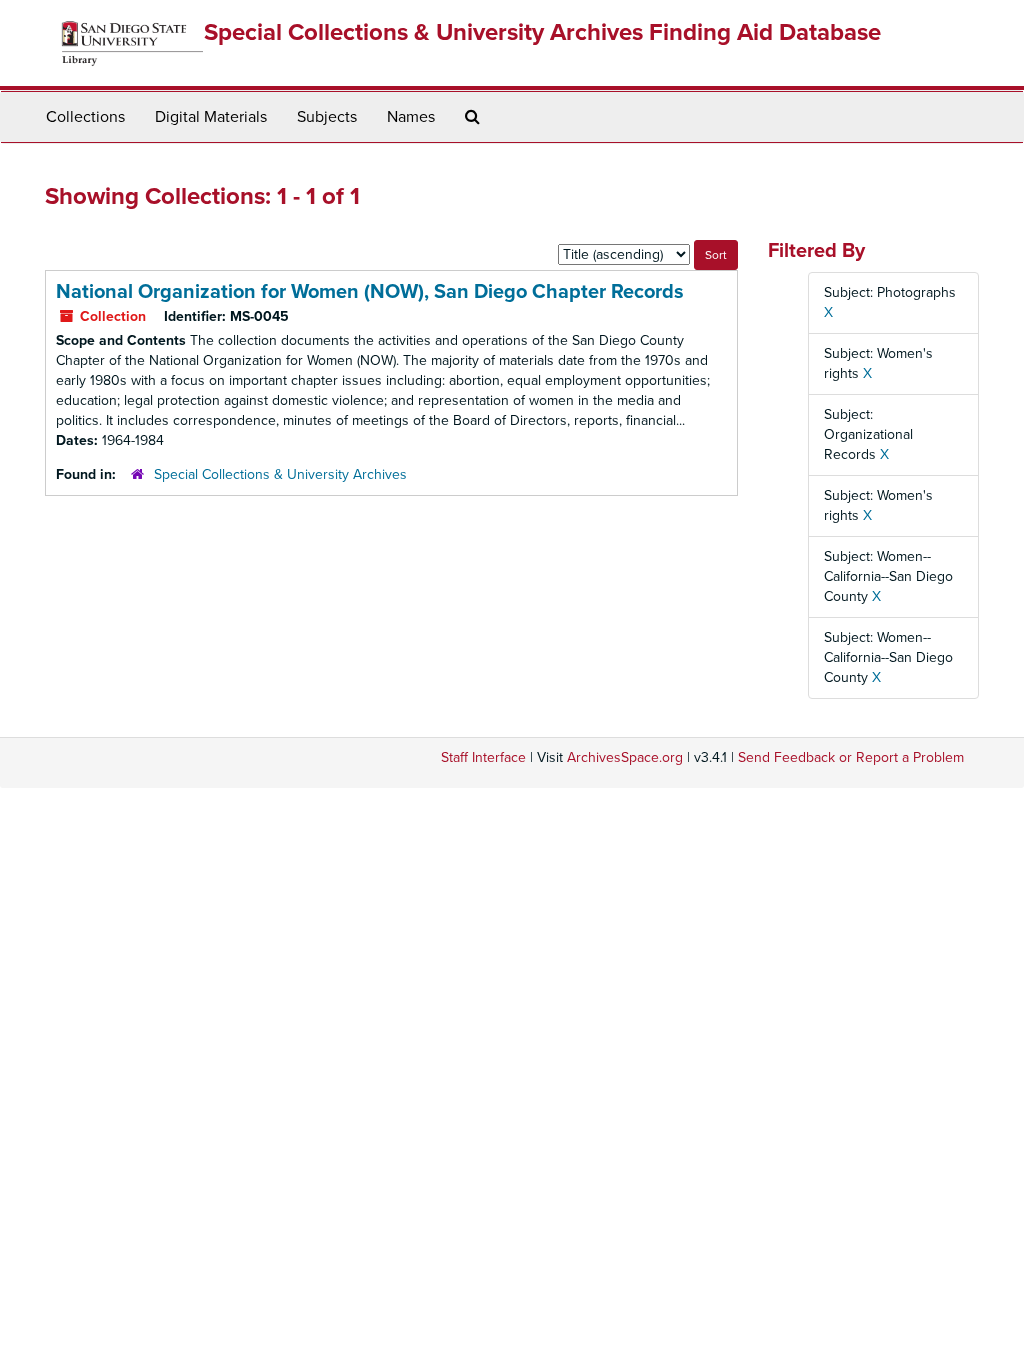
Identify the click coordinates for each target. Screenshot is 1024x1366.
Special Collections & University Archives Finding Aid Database (542, 32)
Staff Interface (483, 757)
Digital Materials (211, 117)
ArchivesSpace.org (625, 757)
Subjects (327, 117)
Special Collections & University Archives (280, 474)
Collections (85, 117)
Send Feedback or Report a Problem (851, 757)
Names (411, 117)
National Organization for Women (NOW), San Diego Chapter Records (370, 292)
